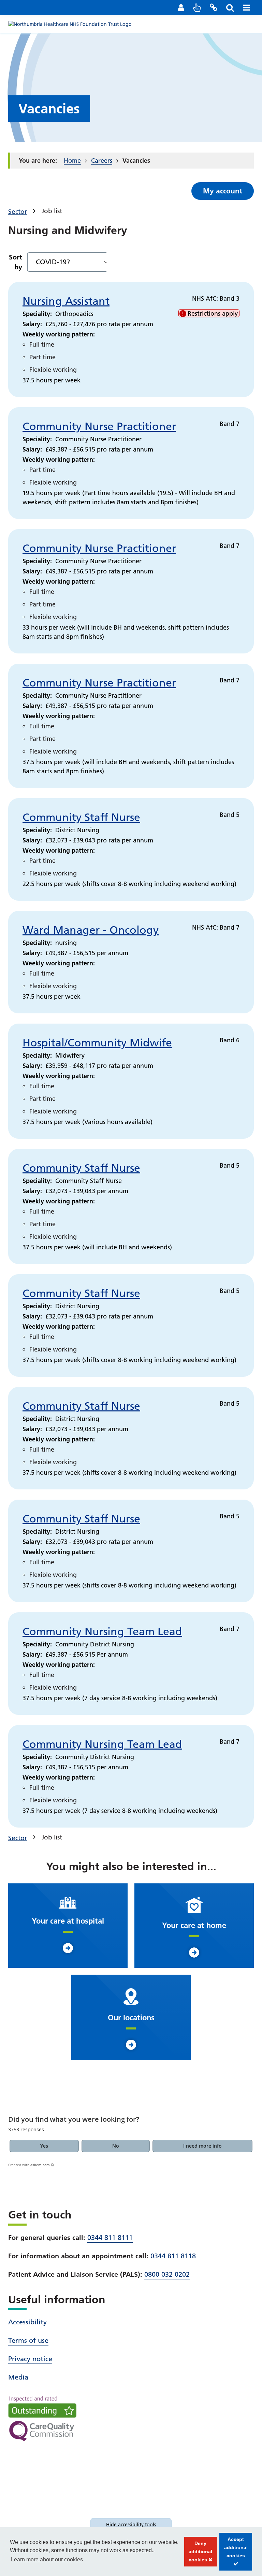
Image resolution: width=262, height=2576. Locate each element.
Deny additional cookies (198, 2554)
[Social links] (214, 7)
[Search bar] (230, 7)
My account (223, 191)
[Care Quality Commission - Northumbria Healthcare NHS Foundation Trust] (42, 2419)
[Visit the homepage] (70, 24)
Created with (29, 2165)
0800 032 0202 (167, 2274)
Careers (102, 161)
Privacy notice (30, 2359)
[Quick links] (197, 7)
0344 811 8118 (173, 2256)
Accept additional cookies (234, 2554)
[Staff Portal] (181, 7)
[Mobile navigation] (246, 7)
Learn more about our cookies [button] (47, 2559)
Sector (18, 212)
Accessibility (27, 2322)
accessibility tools (131, 2525)
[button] (44, 2146)
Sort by (16, 262)
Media (18, 2377)
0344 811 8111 (110, 2238)
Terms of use (28, 2340)
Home (72, 161)
